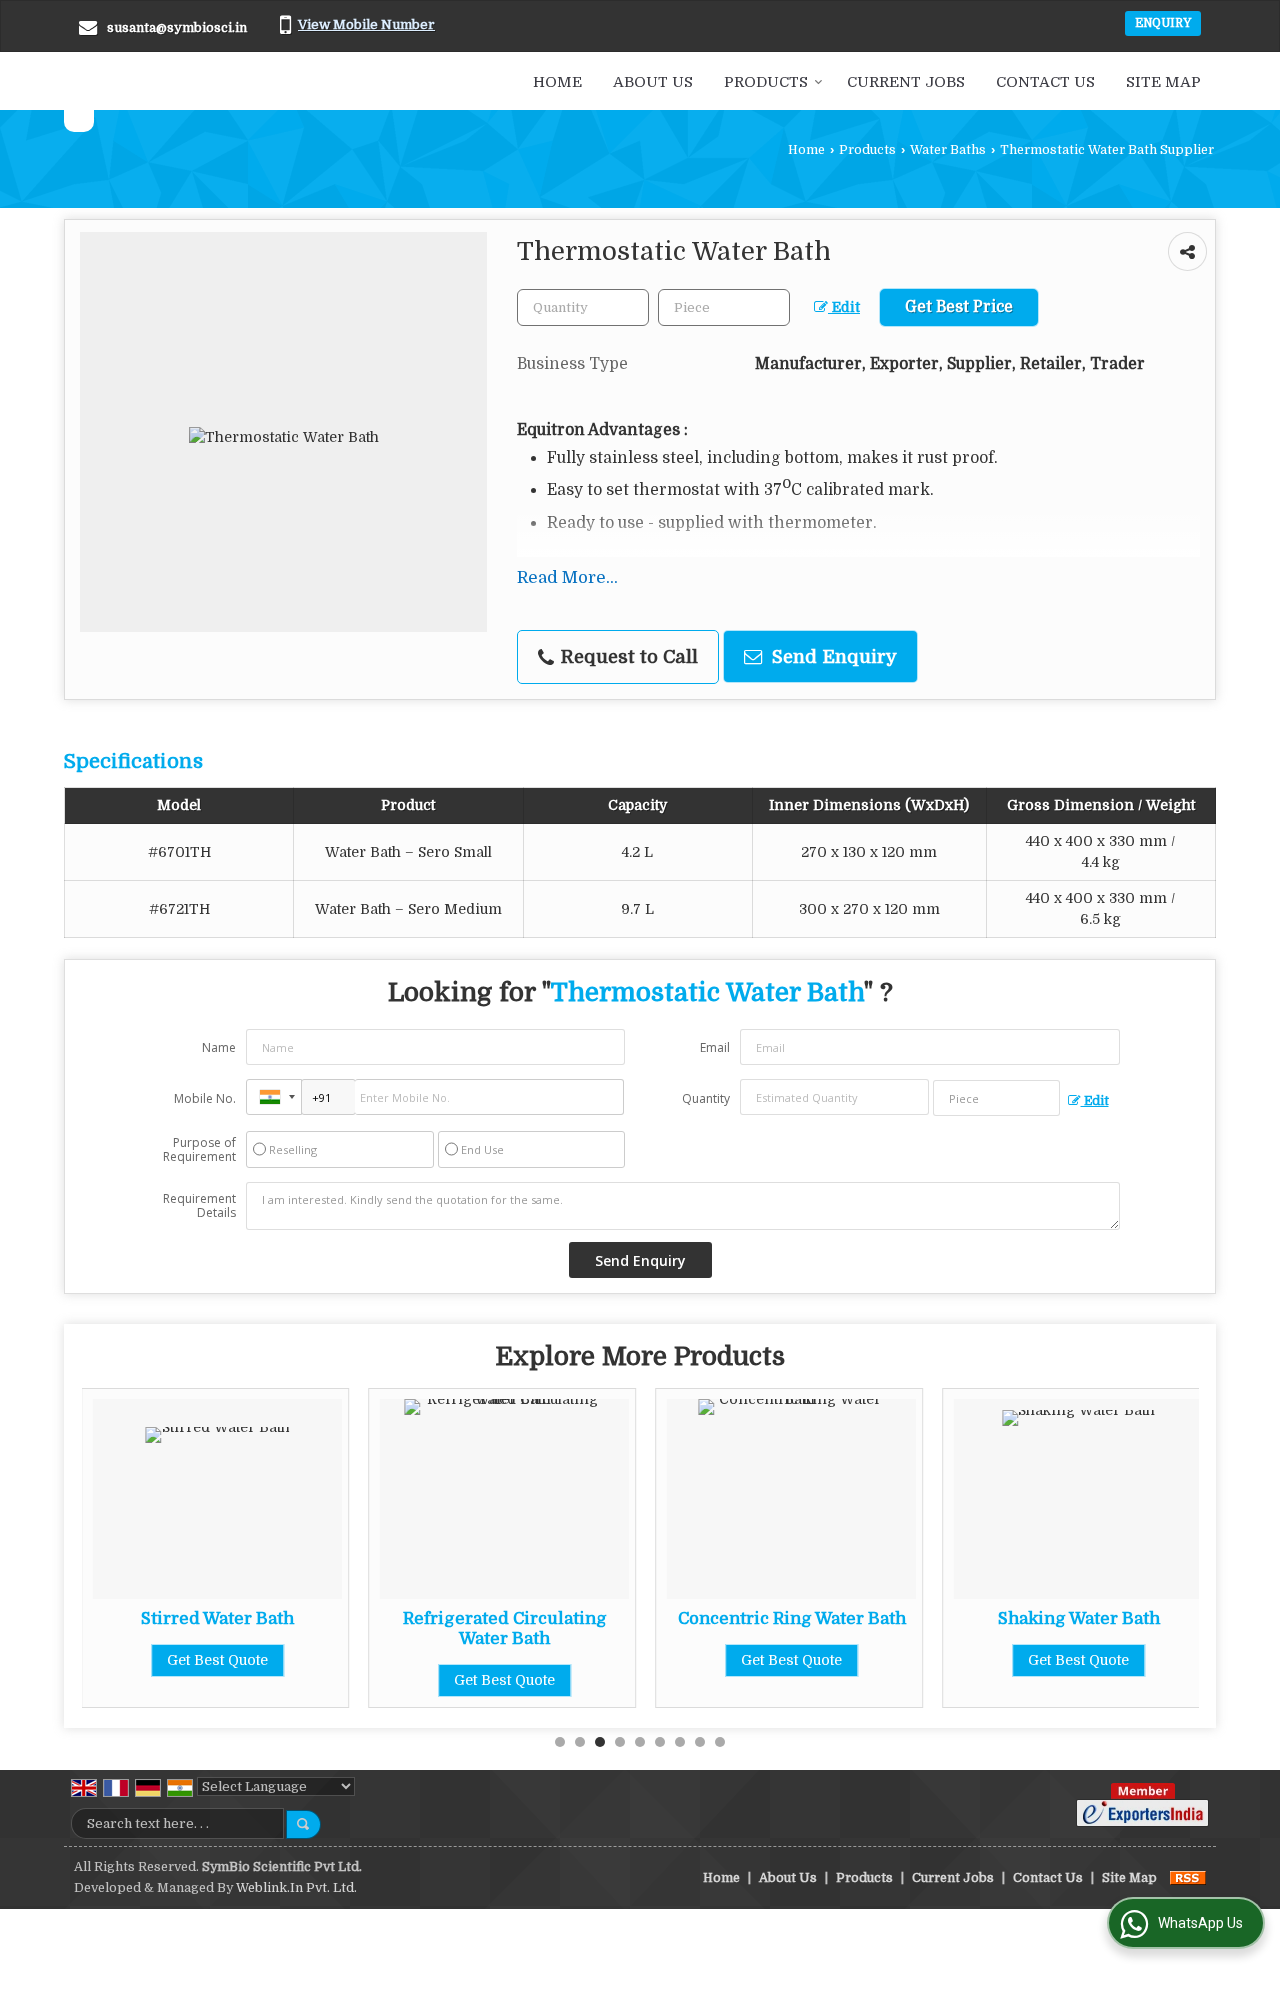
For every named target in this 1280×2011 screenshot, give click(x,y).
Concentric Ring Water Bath (792, 1618)
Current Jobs (906, 82)
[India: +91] (274, 1097)
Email (715, 1047)
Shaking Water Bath (1079, 1618)
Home (557, 82)
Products (766, 82)
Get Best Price (959, 307)
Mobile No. (205, 1098)
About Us (653, 82)
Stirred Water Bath (217, 1618)
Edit (844, 307)
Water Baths (948, 150)
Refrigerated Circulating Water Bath (505, 1628)
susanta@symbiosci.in (177, 27)
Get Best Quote (217, 1660)
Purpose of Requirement (199, 1150)
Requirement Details (199, 1206)
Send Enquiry (832, 656)
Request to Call (627, 656)
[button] (366, 24)
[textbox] (724, 307)
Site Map (1163, 82)
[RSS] (1188, 1878)
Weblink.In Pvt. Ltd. (296, 1888)
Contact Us (1045, 82)
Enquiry (1163, 23)
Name (219, 1047)
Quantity (706, 1098)
